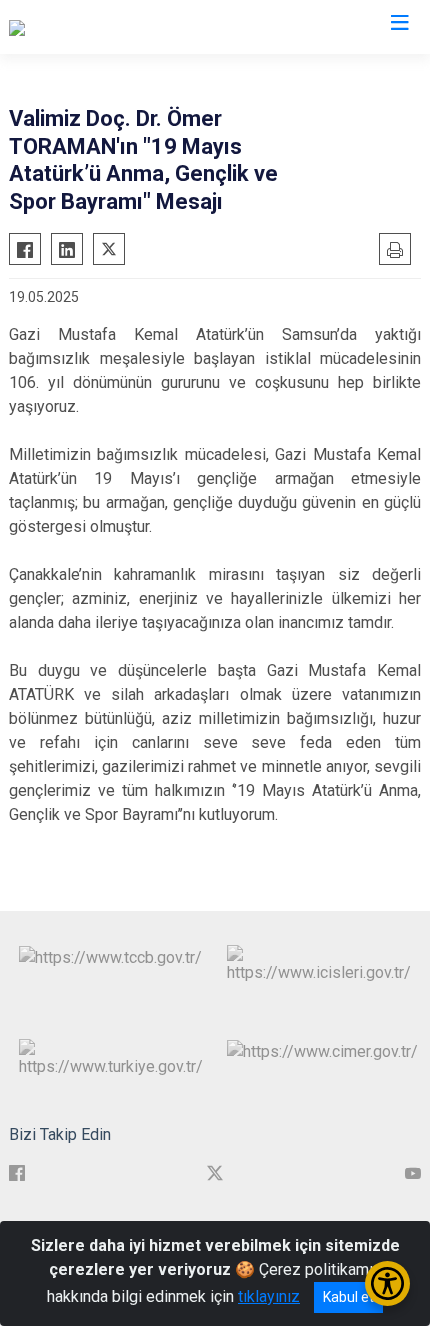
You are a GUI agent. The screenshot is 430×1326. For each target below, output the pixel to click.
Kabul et (348, 1297)
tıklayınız (269, 1296)
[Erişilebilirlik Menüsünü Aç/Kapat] (387, 1283)
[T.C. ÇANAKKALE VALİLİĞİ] (99, 27)
